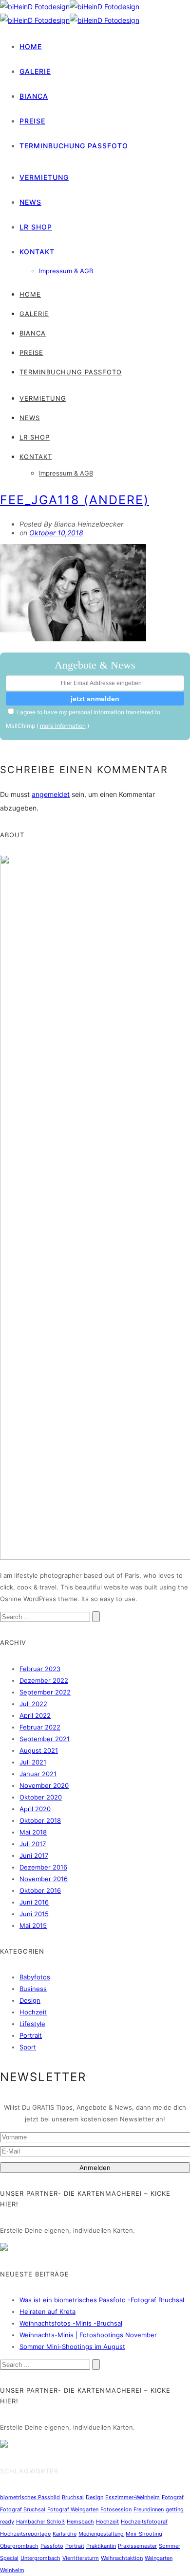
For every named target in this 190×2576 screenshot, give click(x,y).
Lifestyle (32, 2024)
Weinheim (12, 2570)
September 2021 (45, 1739)
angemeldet (51, 794)
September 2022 (45, 1692)
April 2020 (35, 1809)
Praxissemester (137, 2546)
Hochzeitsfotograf (144, 2522)
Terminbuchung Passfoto (74, 146)
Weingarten (159, 2558)
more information (63, 726)
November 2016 (44, 1879)
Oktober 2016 (40, 1890)
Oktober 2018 (40, 1820)
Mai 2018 (33, 1832)
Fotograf (173, 2497)
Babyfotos (35, 1977)
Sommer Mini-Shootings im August (72, 2347)
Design (30, 2000)
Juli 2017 (33, 1844)
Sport (28, 2047)
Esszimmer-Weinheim (133, 2497)
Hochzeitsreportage (25, 2534)
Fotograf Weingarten (73, 2509)
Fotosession (116, 2509)
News (30, 202)
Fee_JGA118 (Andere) (75, 500)
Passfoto (52, 2546)
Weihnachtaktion (122, 2558)
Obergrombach (19, 2546)
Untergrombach (40, 2558)
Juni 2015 (34, 1914)
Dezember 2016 (43, 1867)
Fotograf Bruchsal (23, 2509)
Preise (32, 121)
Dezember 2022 (44, 1680)
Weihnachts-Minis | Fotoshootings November (88, 2335)
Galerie (35, 71)
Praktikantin (101, 2546)
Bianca (34, 96)
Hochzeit (33, 2012)
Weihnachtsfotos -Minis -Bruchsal (71, 2323)
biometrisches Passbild (30, 2497)
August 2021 (39, 1750)
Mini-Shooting (144, 2534)
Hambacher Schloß (40, 2522)
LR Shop (36, 227)
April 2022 (35, 1715)
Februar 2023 (40, 1669)
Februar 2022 (40, 1727)
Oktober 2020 (41, 1797)
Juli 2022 (33, 1704)
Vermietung (44, 177)
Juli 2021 (33, 1762)
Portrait (31, 2035)
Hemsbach (80, 2522)
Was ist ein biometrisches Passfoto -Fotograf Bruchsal (102, 2300)
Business (33, 1989)
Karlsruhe (65, 2534)
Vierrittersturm (81, 2558)
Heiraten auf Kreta (47, 2311)
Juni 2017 (34, 1855)
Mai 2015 (33, 1925)
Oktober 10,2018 (56, 533)
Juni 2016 (34, 1902)
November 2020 (44, 1785)
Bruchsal (73, 2497)
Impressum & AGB (66, 271)
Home (31, 46)
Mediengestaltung (101, 2534)
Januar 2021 (38, 1774)
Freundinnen (149, 2509)
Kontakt (37, 252)
